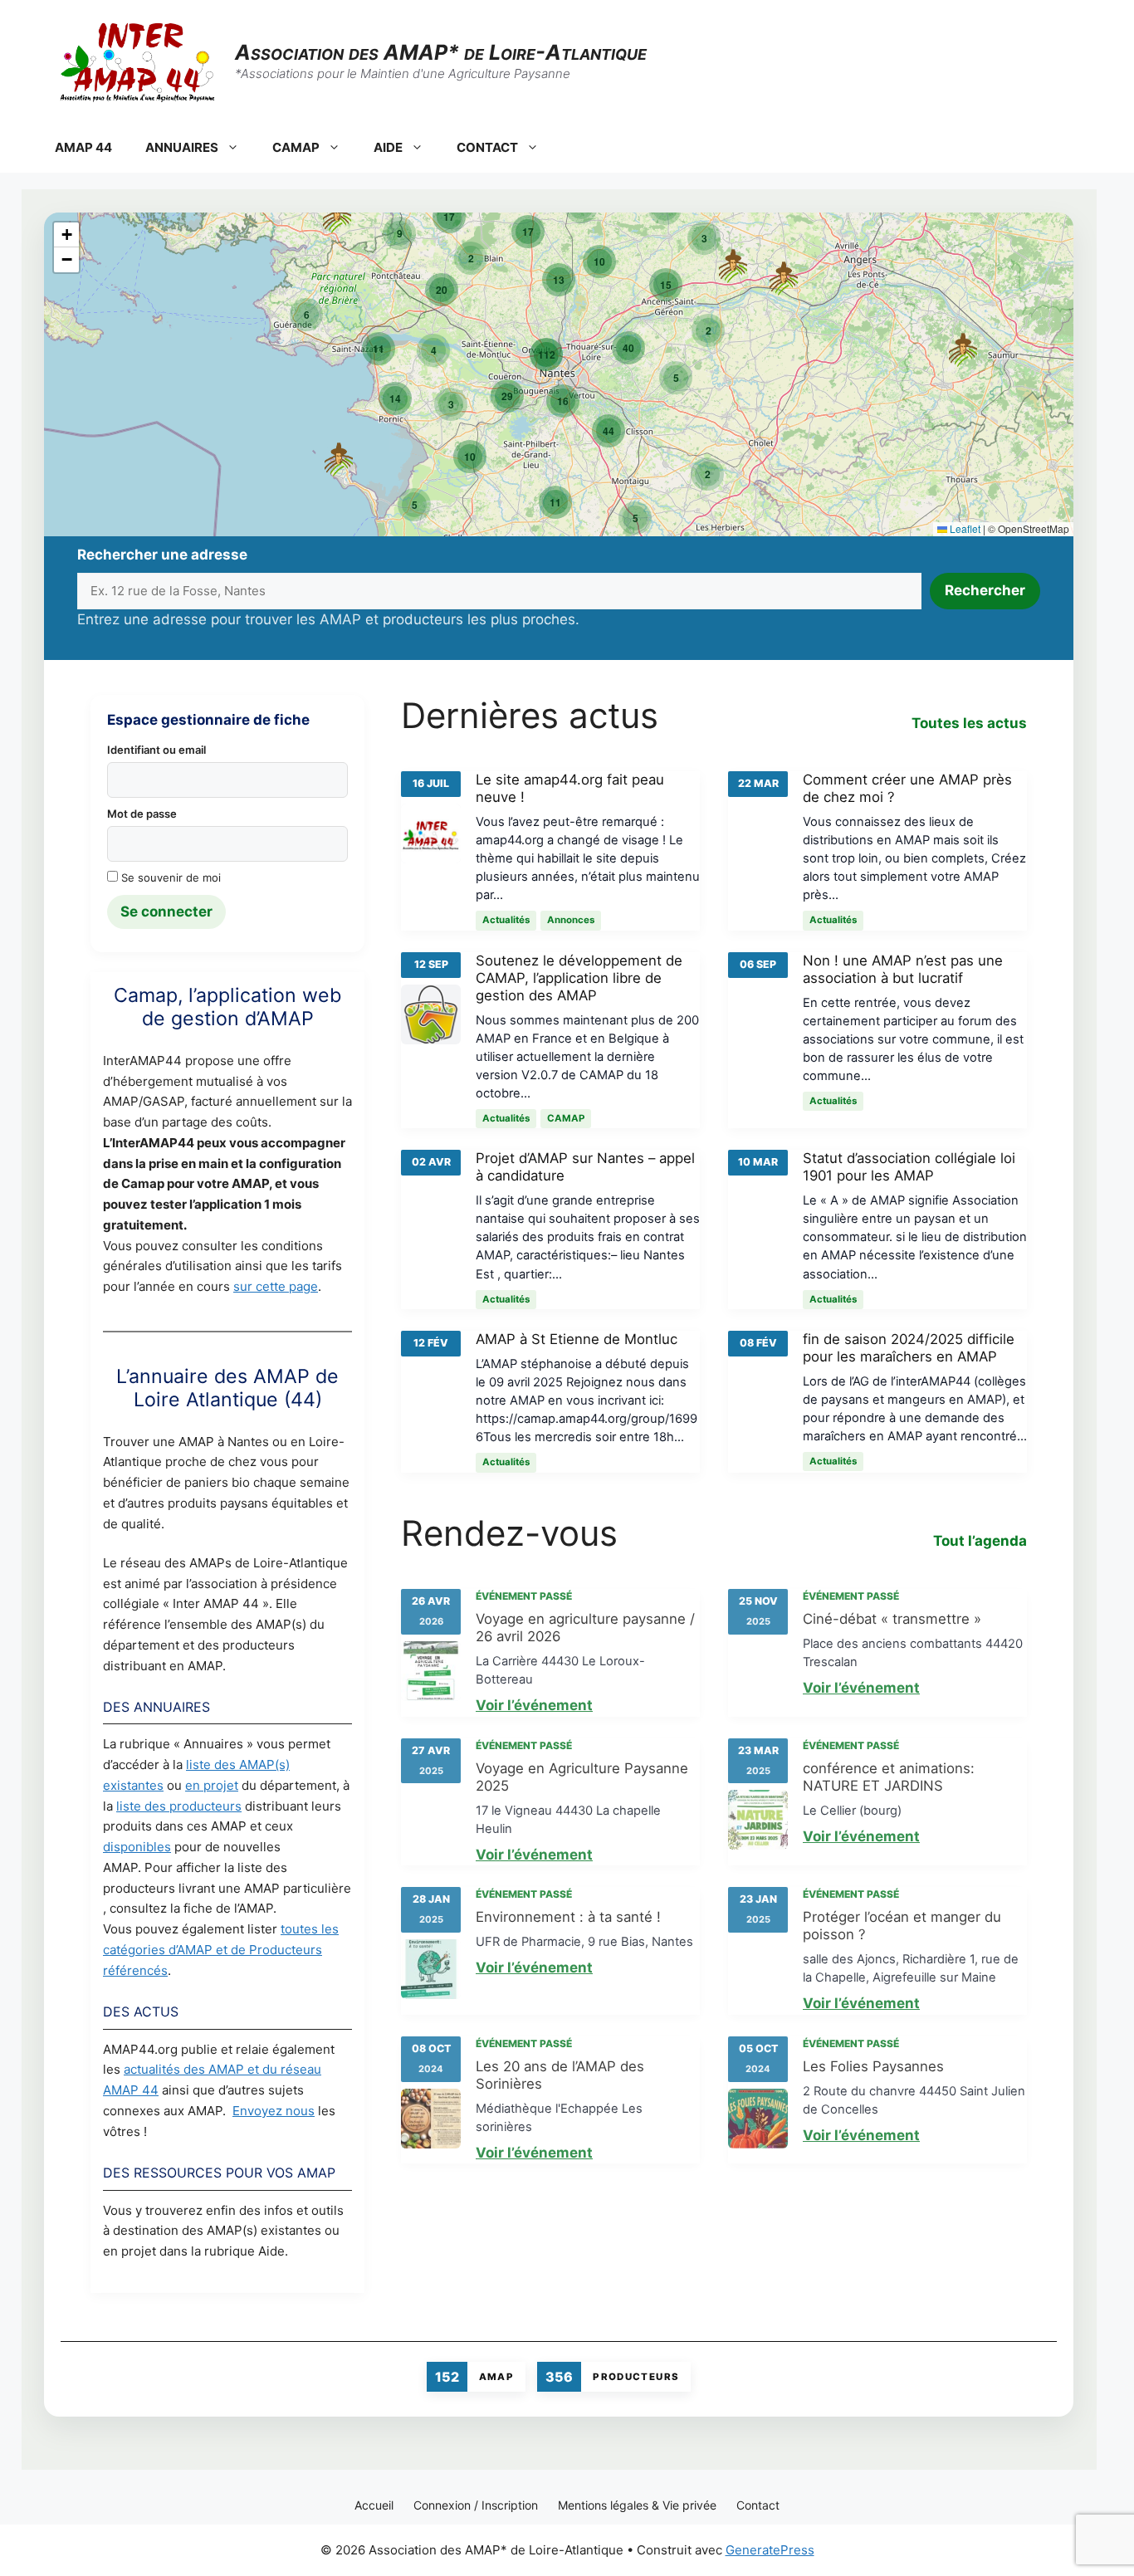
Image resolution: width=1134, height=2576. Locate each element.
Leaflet (964, 528)
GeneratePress (770, 2550)
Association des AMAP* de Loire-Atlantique (441, 52)
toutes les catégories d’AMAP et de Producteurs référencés (221, 1950)
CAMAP (296, 147)
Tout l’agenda (980, 1541)
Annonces (571, 920)
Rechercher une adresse (162, 555)
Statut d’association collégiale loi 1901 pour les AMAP (909, 1167)
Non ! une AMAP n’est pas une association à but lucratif (903, 969)
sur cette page (276, 1286)
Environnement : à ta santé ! (568, 1917)
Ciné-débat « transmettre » (892, 1619)
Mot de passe (142, 814)
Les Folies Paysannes (873, 2066)
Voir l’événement (534, 1705)
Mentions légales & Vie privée (637, 2505)
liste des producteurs (179, 1806)
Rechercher (985, 590)
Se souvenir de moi (169, 877)
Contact (758, 2505)
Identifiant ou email (156, 750)
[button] (963, 349)
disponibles (137, 1847)
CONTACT (487, 147)
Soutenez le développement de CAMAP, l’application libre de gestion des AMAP (579, 978)
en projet (212, 1785)
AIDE (388, 147)
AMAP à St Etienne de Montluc (577, 1339)
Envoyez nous (274, 2111)
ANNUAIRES (182, 147)
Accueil (374, 2505)
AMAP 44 (83, 147)
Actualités (506, 920)
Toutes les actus (969, 723)
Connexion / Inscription (476, 2505)
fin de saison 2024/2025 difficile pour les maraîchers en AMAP (909, 1348)
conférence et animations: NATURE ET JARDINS (889, 1777)
